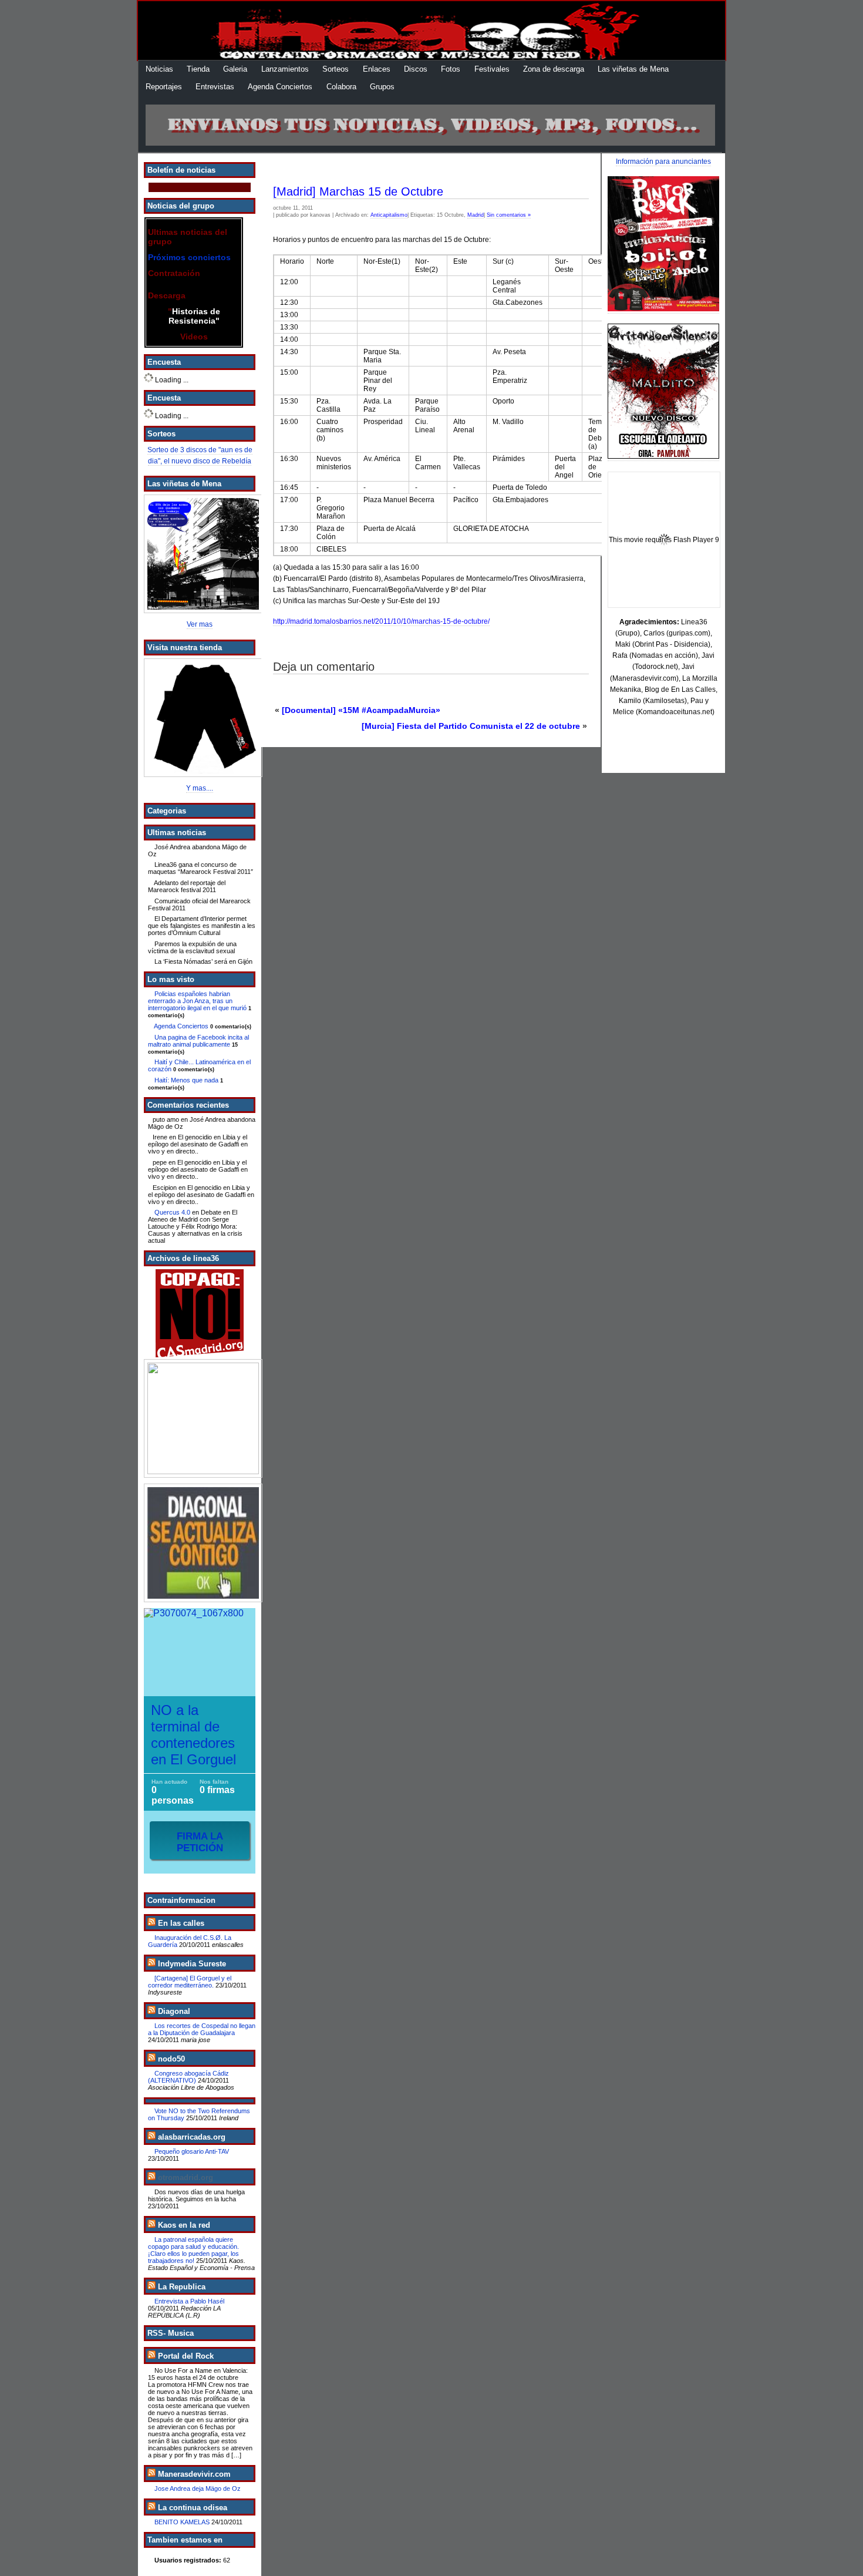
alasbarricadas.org (192, 2137)
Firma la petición (200, 1842)
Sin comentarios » (509, 215)
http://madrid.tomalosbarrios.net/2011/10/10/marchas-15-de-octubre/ (381, 621)
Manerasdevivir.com (194, 2474)
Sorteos (336, 69)
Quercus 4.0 (172, 1212)
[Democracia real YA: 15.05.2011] (200, 1418)
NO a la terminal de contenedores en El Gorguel (193, 1735)
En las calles (181, 1923)
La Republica (182, 2287)
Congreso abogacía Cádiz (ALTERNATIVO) (188, 2077)
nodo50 (171, 2059)
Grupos (382, 87)
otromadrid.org (186, 2178)
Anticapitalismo (389, 215)
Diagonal (174, 2011)
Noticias (159, 69)
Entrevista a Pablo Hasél (189, 2301)
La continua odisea (193, 2508)
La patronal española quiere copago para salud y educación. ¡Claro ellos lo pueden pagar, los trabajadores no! (193, 2250)
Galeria (235, 69)
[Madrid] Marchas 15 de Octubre (358, 191)
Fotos (451, 69)
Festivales (492, 69)
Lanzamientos (285, 69)
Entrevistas (215, 87)
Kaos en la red (184, 2225)
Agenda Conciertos (280, 87)
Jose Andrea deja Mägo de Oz (198, 2488)
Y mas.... (200, 788)
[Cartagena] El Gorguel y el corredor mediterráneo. (190, 1982)
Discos (416, 69)
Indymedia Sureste (192, 1964)
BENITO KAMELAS (182, 2522)
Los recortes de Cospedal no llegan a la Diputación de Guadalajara (202, 2029)
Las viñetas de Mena (633, 69)
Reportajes (164, 87)
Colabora (341, 87)
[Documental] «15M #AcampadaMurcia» (361, 710)
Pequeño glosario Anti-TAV (192, 2151)
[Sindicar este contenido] (151, 1923)
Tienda (198, 69)
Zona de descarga (554, 69)
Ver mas (200, 624)
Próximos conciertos (189, 257)
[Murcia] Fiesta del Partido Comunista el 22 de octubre (471, 726)
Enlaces (377, 69)
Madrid (476, 215)
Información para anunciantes (663, 162)
